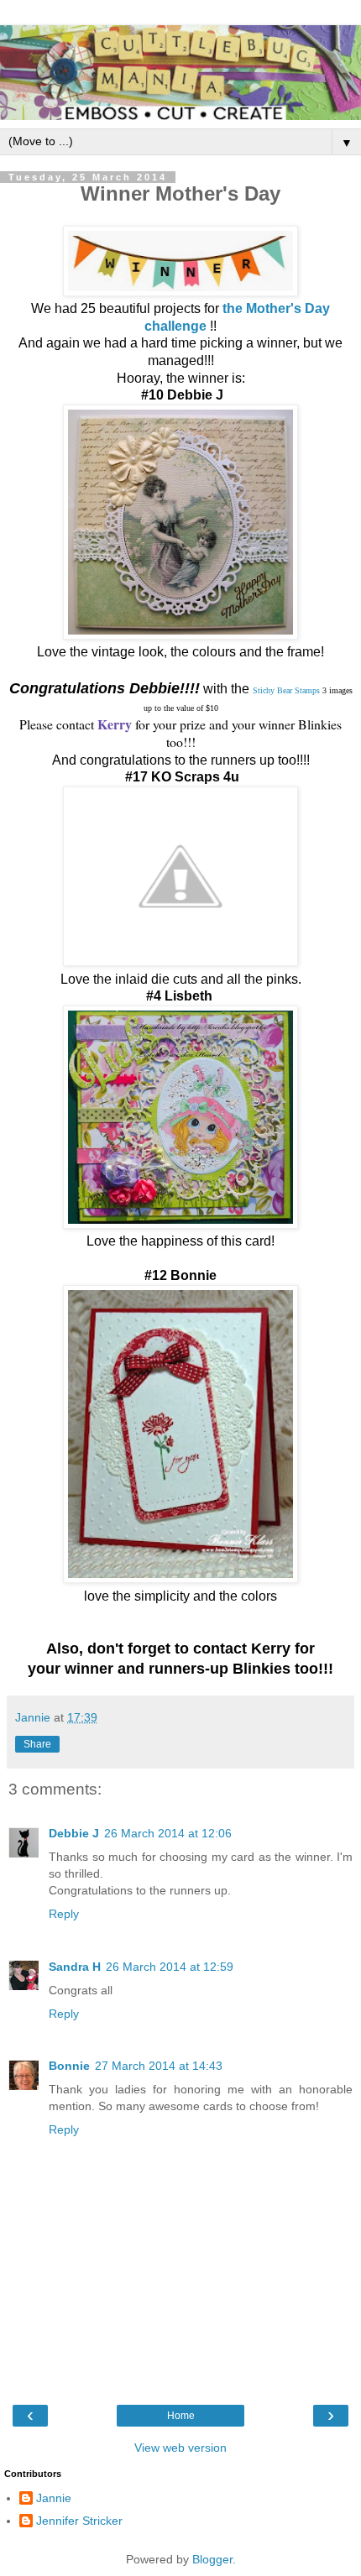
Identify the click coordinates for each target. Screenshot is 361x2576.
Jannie (54, 2498)
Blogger (212, 2559)
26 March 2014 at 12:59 (170, 1967)
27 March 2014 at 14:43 (159, 2066)
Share (37, 1744)
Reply (64, 1914)
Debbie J (74, 1833)
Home (181, 2416)
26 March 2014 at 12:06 (168, 1833)
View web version (180, 2448)
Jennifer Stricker (79, 2521)
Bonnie (69, 2066)
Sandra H (75, 1967)
